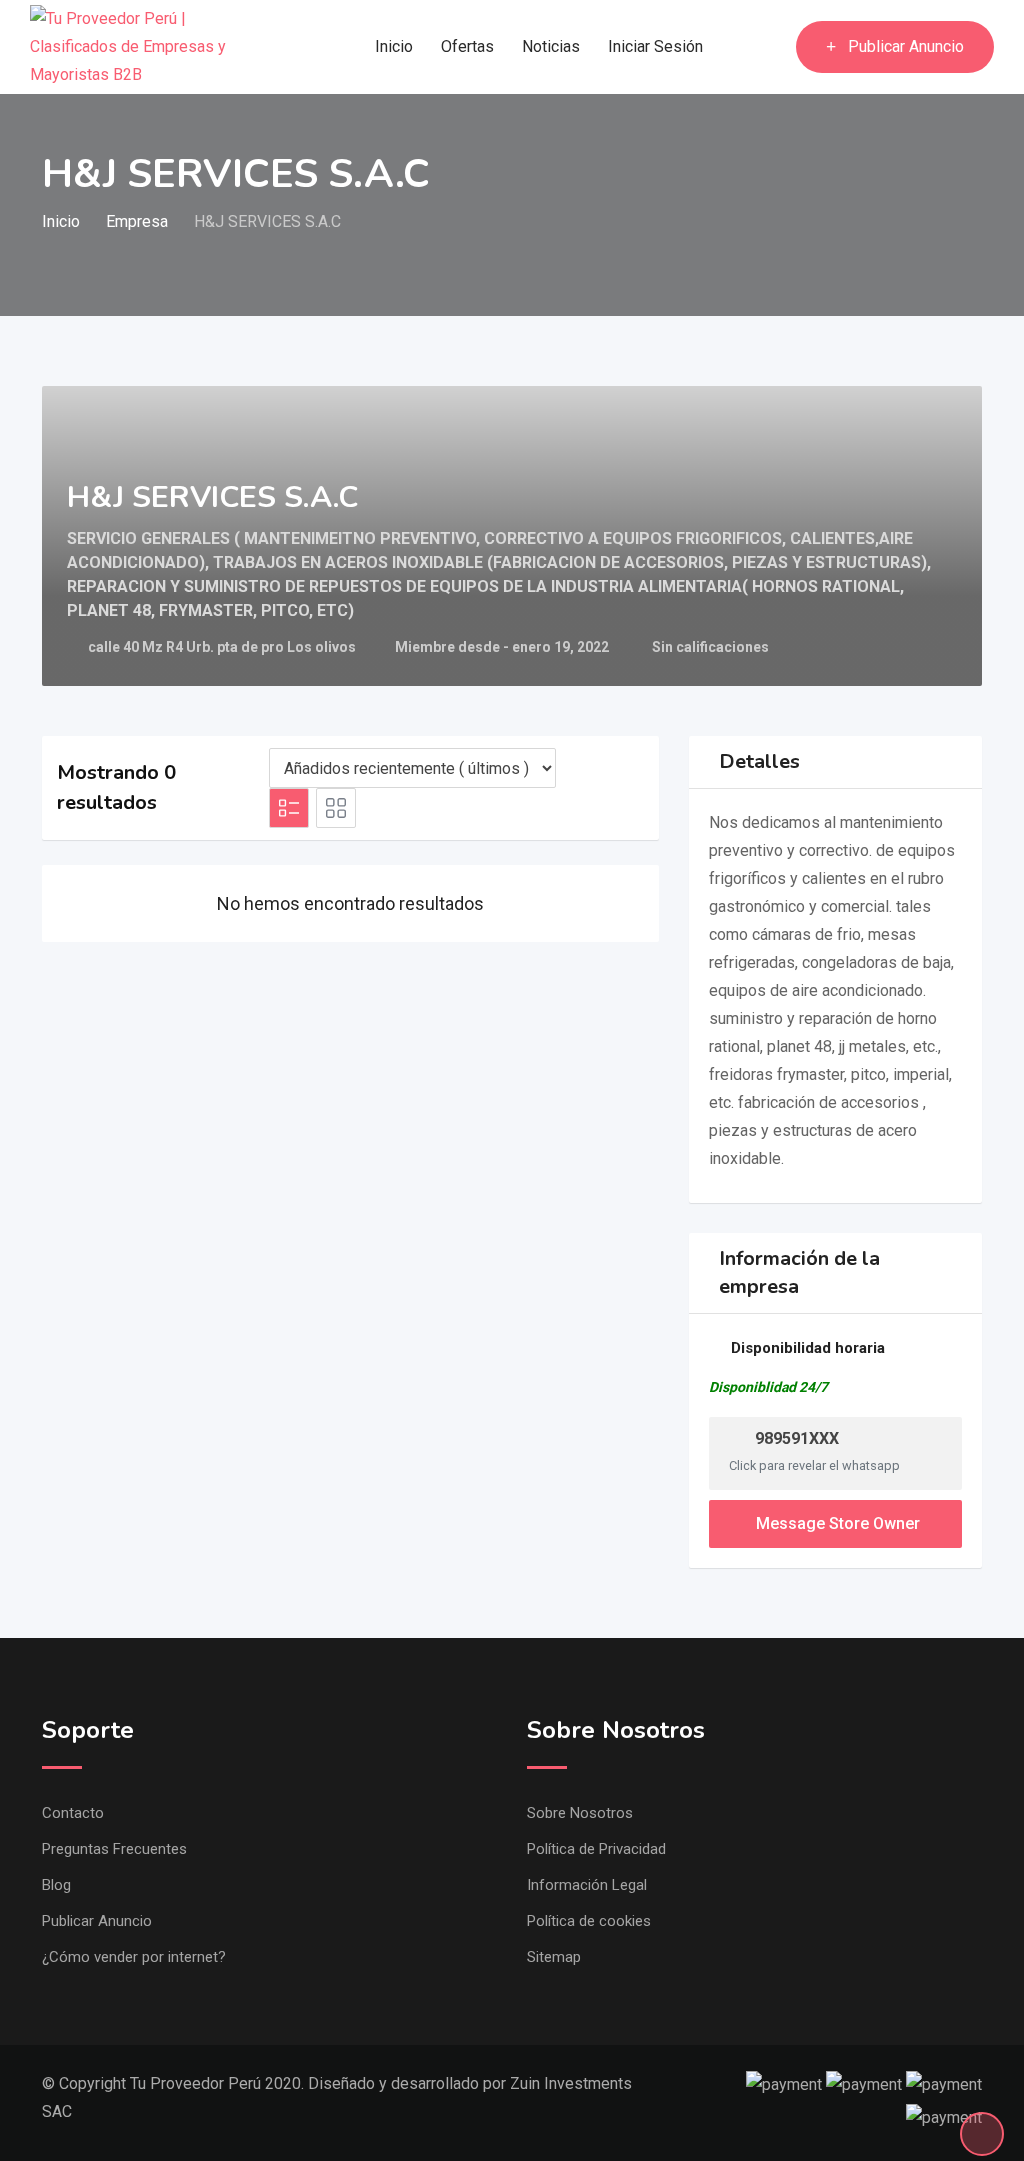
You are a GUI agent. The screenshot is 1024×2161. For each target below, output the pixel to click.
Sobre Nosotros (580, 1813)
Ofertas (467, 46)
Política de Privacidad (596, 1849)
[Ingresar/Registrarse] (771, 47)
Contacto (73, 1813)
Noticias (551, 46)
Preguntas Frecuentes (114, 1849)
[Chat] (738, 47)
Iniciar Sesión (655, 46)
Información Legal (587, 1885)
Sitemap (554, 1957)
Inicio (394, 46)
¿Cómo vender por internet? (134, 1957)
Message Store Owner (838, 1523)
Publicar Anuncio (906, 46)
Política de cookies (589, 1921)
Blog (56, 1885)
